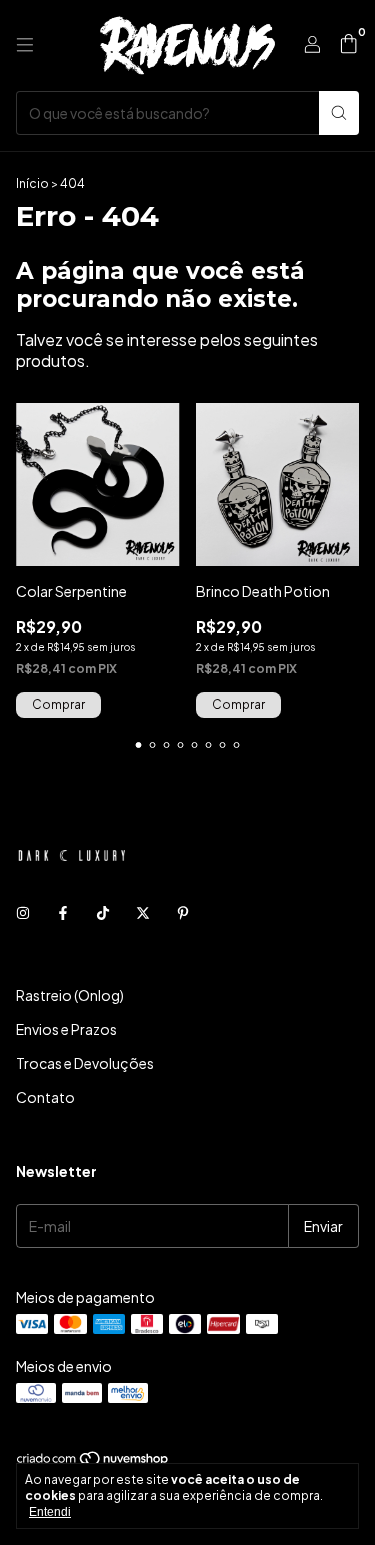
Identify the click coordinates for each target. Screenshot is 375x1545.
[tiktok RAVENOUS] (103, 913)
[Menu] (25, 45)
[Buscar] (339, 113)
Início (32, 183)
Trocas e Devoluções (85, 1063)
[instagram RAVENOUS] (23, 913)
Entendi (50, 1512)
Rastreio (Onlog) (70, 995)
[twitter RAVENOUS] (143, 913)
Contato (45, 1097)
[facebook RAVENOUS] (63, 913)
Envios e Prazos (66, 1029)
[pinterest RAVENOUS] (183, 913)
